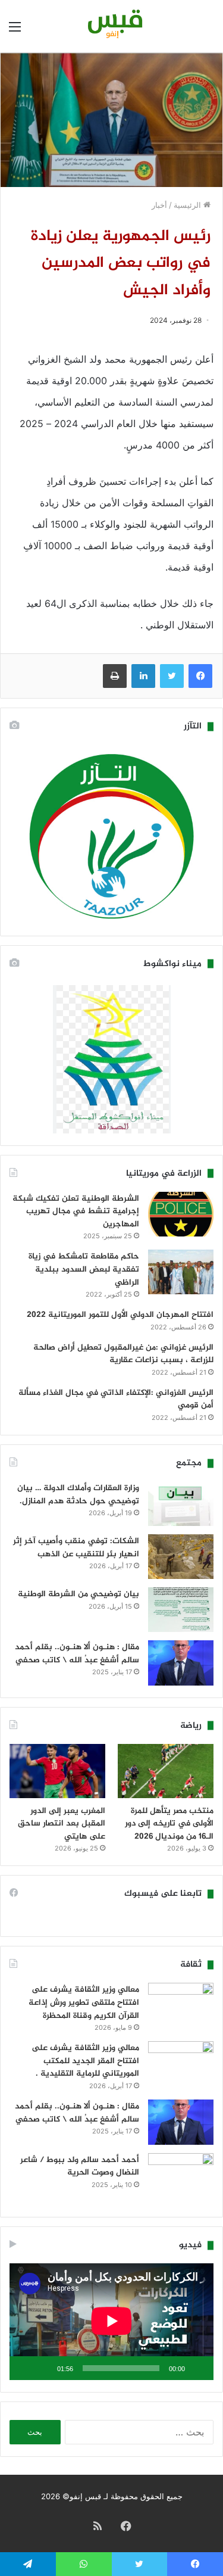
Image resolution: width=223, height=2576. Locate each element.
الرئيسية (189, 205)
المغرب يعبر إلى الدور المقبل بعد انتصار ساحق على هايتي (62, 1824)
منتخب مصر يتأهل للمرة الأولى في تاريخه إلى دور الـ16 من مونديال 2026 (169, 1824)
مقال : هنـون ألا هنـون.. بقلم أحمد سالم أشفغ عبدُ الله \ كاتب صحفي (77, 1654)
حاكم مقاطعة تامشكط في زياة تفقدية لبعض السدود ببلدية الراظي (84, 1269)
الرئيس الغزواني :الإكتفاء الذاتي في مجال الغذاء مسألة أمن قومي (116, 1399)
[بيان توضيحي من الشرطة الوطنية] (181, 1610)
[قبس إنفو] (112, 26)
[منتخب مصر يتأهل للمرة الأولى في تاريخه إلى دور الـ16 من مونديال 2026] (166, 1771)
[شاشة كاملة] (25, 2368)
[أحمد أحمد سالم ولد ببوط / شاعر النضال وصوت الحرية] (181, 2179)
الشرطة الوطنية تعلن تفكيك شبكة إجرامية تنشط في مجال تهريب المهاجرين (76, 1211)
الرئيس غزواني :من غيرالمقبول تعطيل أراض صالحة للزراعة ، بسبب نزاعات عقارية (123, 1354)
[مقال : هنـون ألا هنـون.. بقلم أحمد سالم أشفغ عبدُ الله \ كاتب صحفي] (181, 1663)
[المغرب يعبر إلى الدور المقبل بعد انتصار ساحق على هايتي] (57, 1771)
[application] (111, 2322)
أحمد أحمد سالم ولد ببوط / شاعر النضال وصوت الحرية (80, 2167)
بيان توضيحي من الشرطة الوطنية (78, 1594)
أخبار (159, 205)
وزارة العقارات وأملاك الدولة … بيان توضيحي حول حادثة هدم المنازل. (78, 1495)
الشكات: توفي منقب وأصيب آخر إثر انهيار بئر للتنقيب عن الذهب (76, 1548)
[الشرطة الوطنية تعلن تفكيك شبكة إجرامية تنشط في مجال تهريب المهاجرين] (181, 1214)
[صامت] (44, 2368)
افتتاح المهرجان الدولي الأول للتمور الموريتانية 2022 (120, 1315)
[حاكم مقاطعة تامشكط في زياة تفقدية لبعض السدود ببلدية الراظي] (181, 1272)
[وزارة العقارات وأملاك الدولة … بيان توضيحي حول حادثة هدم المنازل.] (181, 1504)
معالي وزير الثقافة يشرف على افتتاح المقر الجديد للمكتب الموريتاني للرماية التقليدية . (85, 2061)
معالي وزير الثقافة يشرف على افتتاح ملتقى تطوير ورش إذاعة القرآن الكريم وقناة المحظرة (84, 2002)
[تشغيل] (198, 2368)
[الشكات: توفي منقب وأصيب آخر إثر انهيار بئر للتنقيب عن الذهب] (181, 1557)
